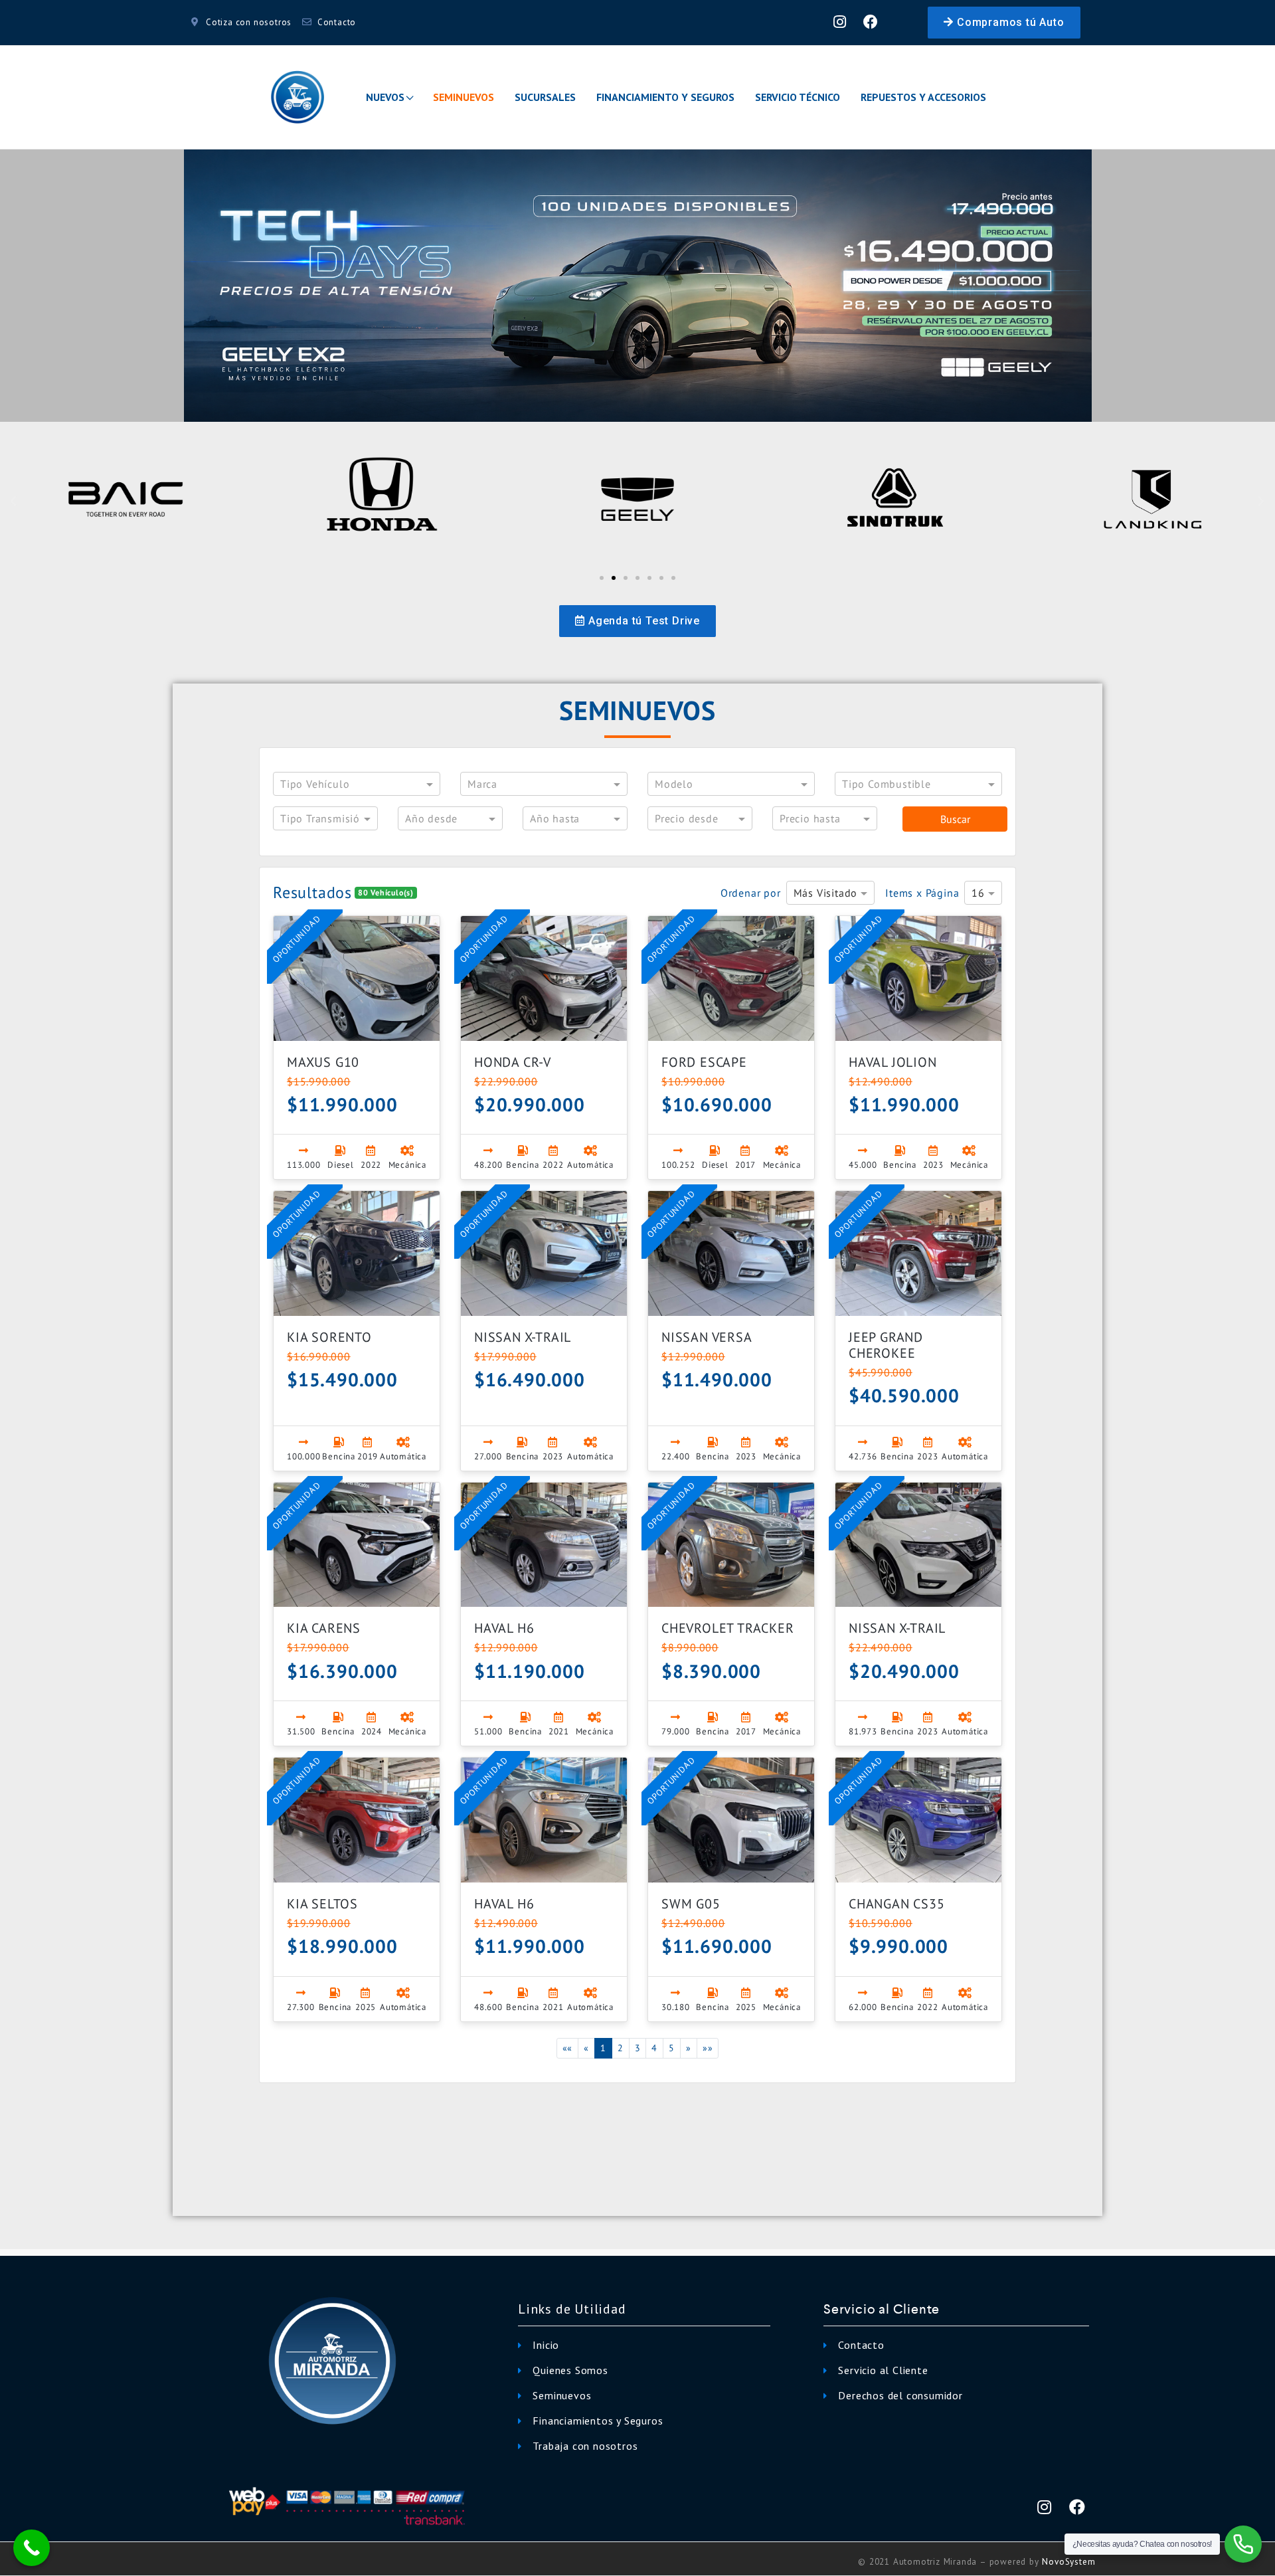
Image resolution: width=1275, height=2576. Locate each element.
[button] (1004, 23)
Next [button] (1242, 286)
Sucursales (545, 97)
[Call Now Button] (32, 2548)
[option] (637, 286)
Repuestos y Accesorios (923, 97)
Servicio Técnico (798, 97)
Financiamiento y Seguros (665, 97)
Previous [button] (33, 286)
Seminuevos (464, 97)
